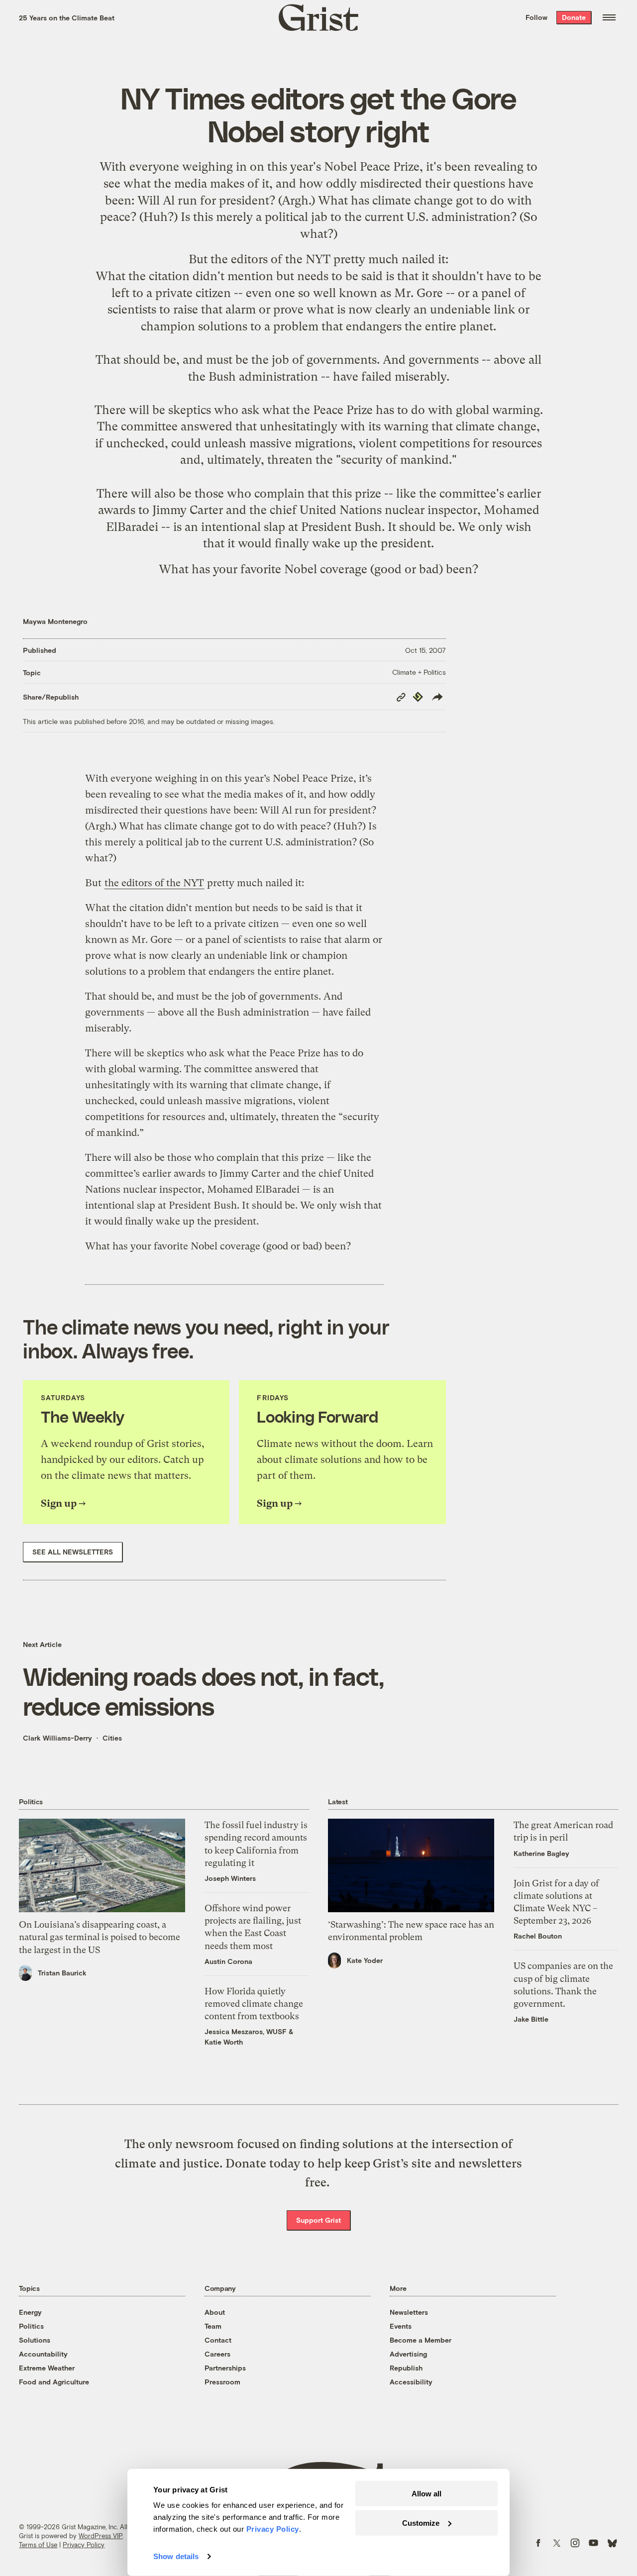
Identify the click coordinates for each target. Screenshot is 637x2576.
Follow (536, 17)
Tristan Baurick (62, 1973)
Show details (176, 2556)
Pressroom (222, 2382)
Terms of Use (38, 2545)
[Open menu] (609, 17)
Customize (421, 2523)
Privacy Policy (84, 2545)
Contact (218, 2340)
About (215, 2312)
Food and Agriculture (54, 2382)
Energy (30, 2312)
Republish (406, 2368)
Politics (31, 2326)
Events (401, 2326)
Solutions (35, 2340)
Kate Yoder (365, 1960)
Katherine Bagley (541, 1853)
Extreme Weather (47, 2368)
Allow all (426, 2494)
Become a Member (421, 2340)
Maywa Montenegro (55, 621)
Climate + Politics (419, 672)
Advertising (408, 2354)
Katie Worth (224, 2042)
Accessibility (411, 2382)
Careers (217, 2354)
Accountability (43, 2354)
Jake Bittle (531, 2019)
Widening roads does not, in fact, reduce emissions (204, 1691)
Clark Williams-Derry (57, 1738)
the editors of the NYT (270, 259)
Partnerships (225, 2368)
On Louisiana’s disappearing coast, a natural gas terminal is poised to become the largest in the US (100, 1937)
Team (213, 2326)
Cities (112, 1738)
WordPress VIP (101, 2536)
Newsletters (409, 2312)
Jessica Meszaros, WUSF (246, 2031)
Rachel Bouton (538, 1936)
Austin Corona (228, 1961)
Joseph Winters (230, 1878)
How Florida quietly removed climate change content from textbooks (254, 2004)
